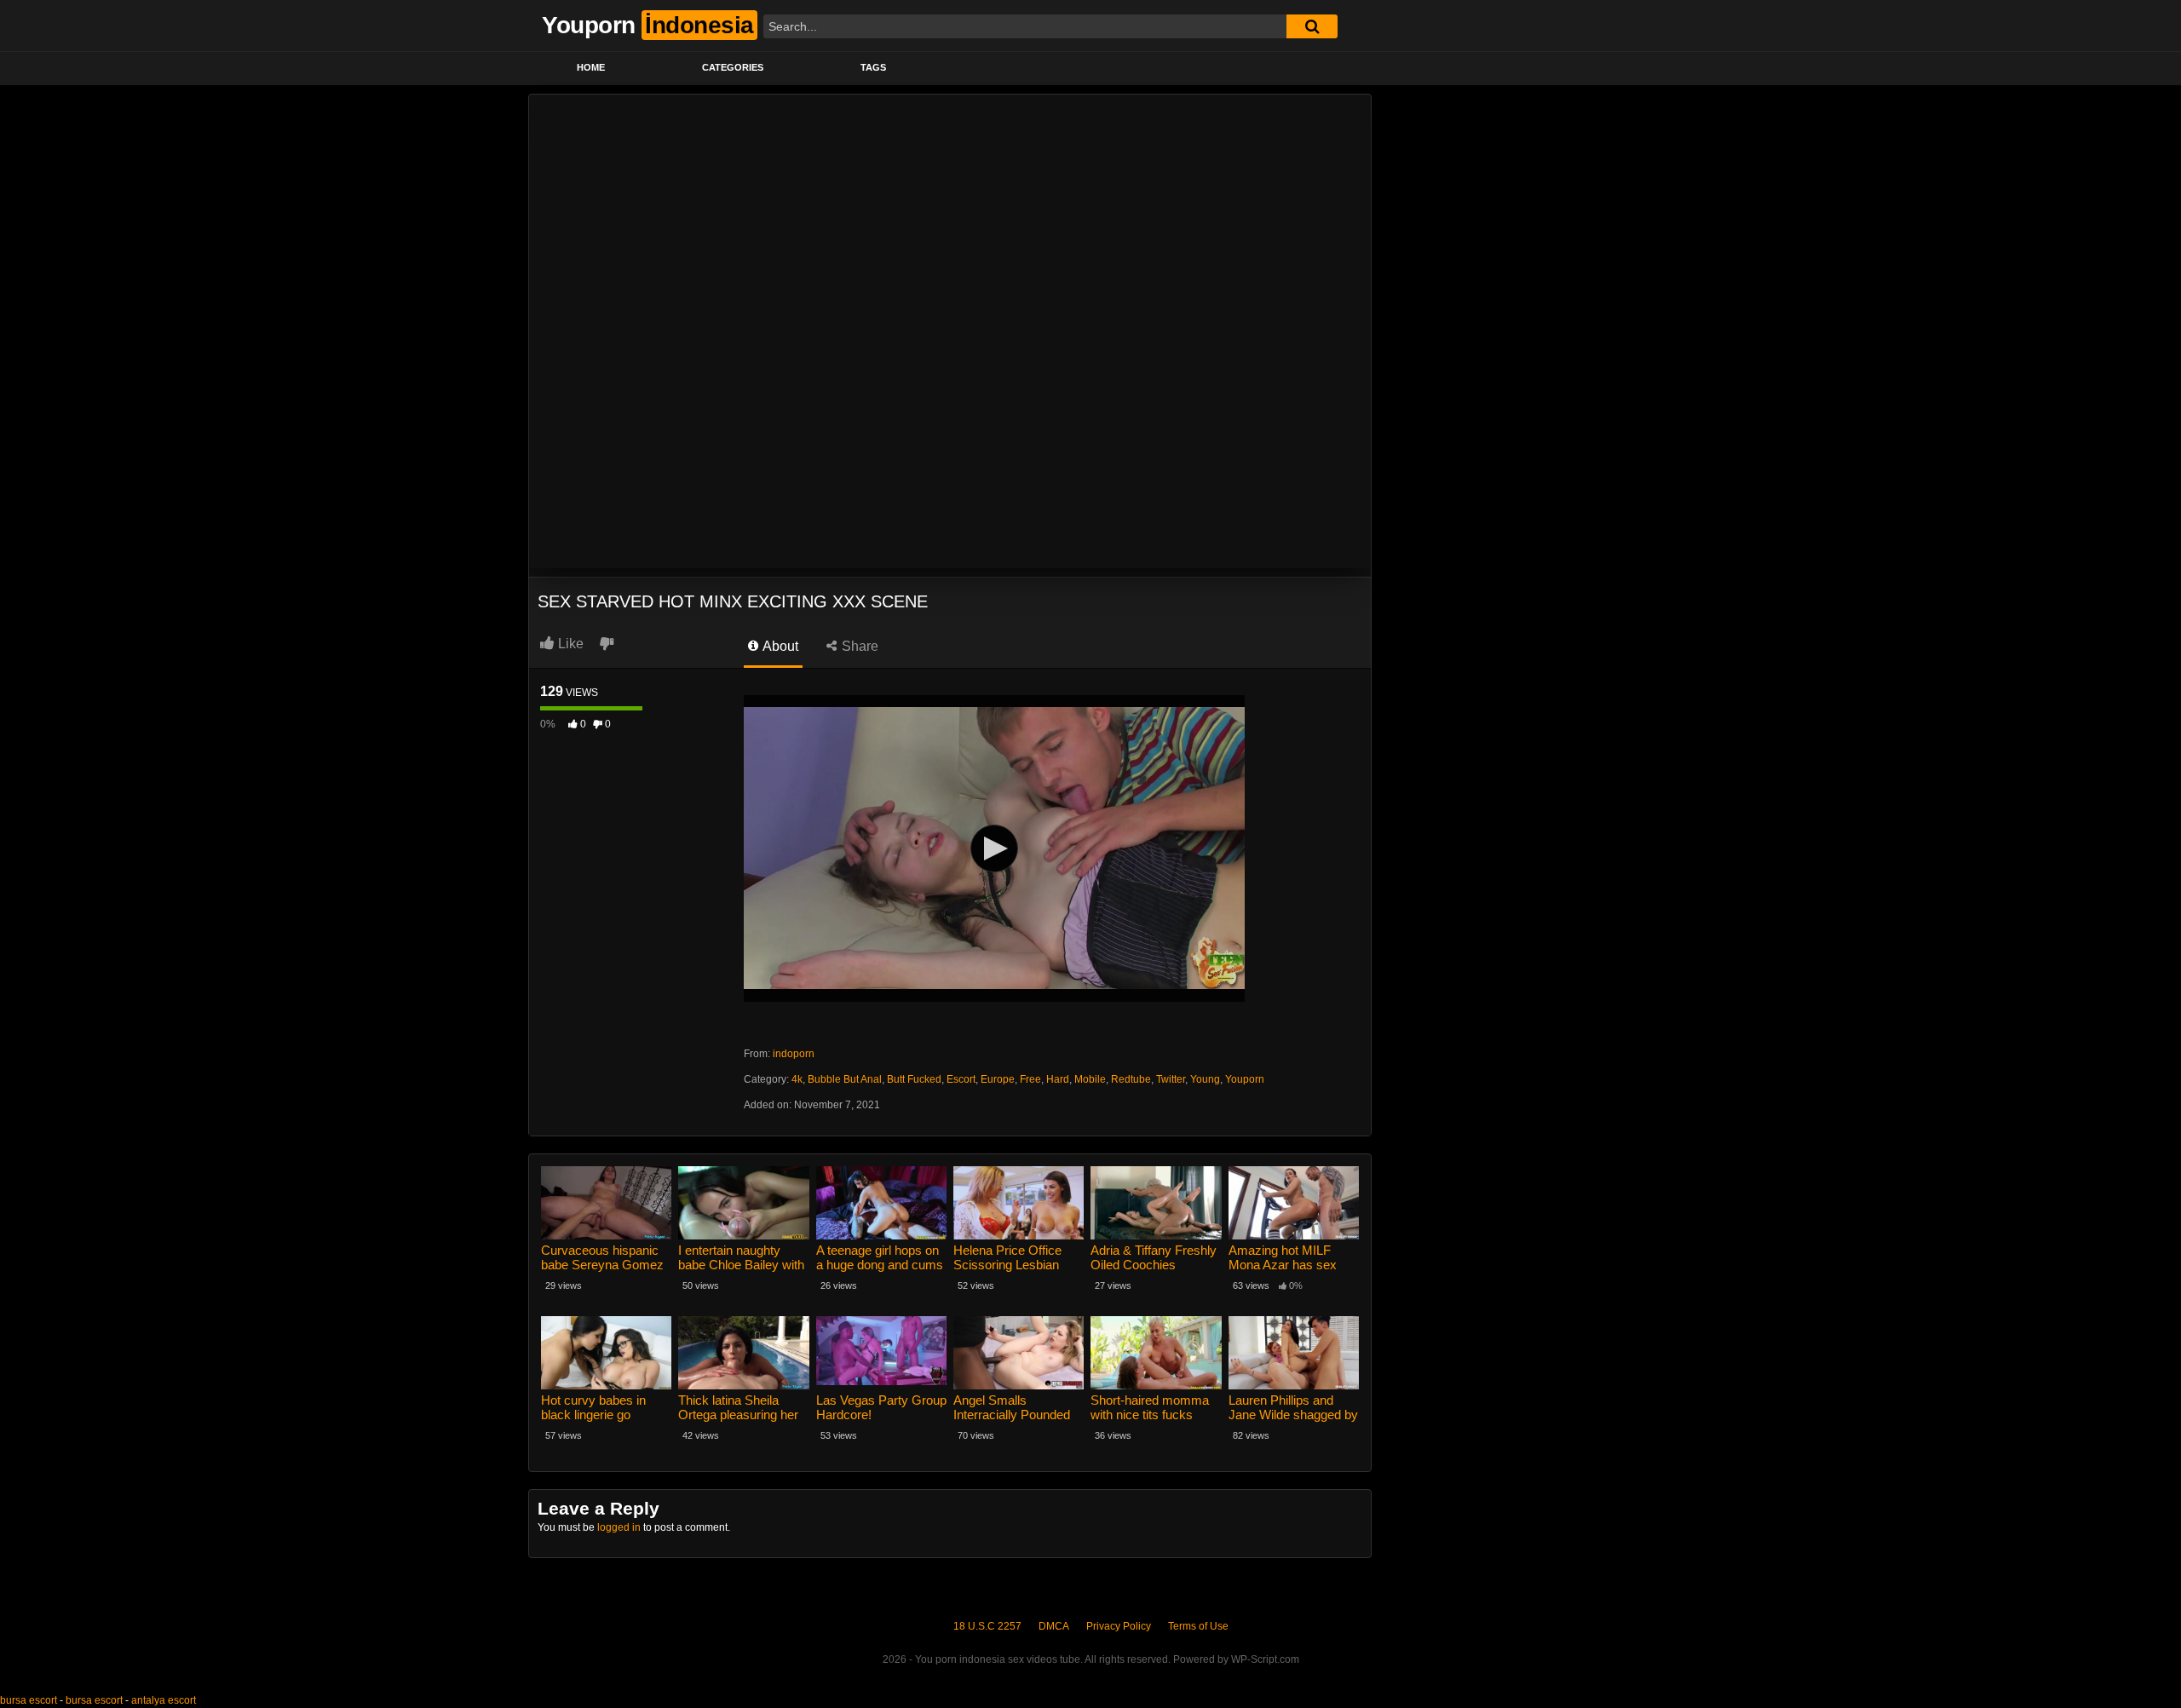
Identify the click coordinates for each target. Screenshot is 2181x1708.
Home (591, 67)
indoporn (794, 1054)
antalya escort (164, 1700)
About (779, 646)
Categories (733, 67)
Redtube (1131, 1079)
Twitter (1171, 1079)
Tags (873, 67)
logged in (619, 1527)
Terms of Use (1198, 1626)
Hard (1058, 1079)
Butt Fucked (914, 1079)
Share (858, 646)
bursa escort (29, 1700)
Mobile (1090, 1079)
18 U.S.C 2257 (987, 1626)
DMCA (1054, 1626)
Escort (961, 1079)
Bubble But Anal (845, 1079)
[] (1312, 26)
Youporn (1245, 1079)
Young (1205, 1079)
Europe (998, 1079)
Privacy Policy (1119, 1626)
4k (797, 1079)
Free (1030, 1079)
